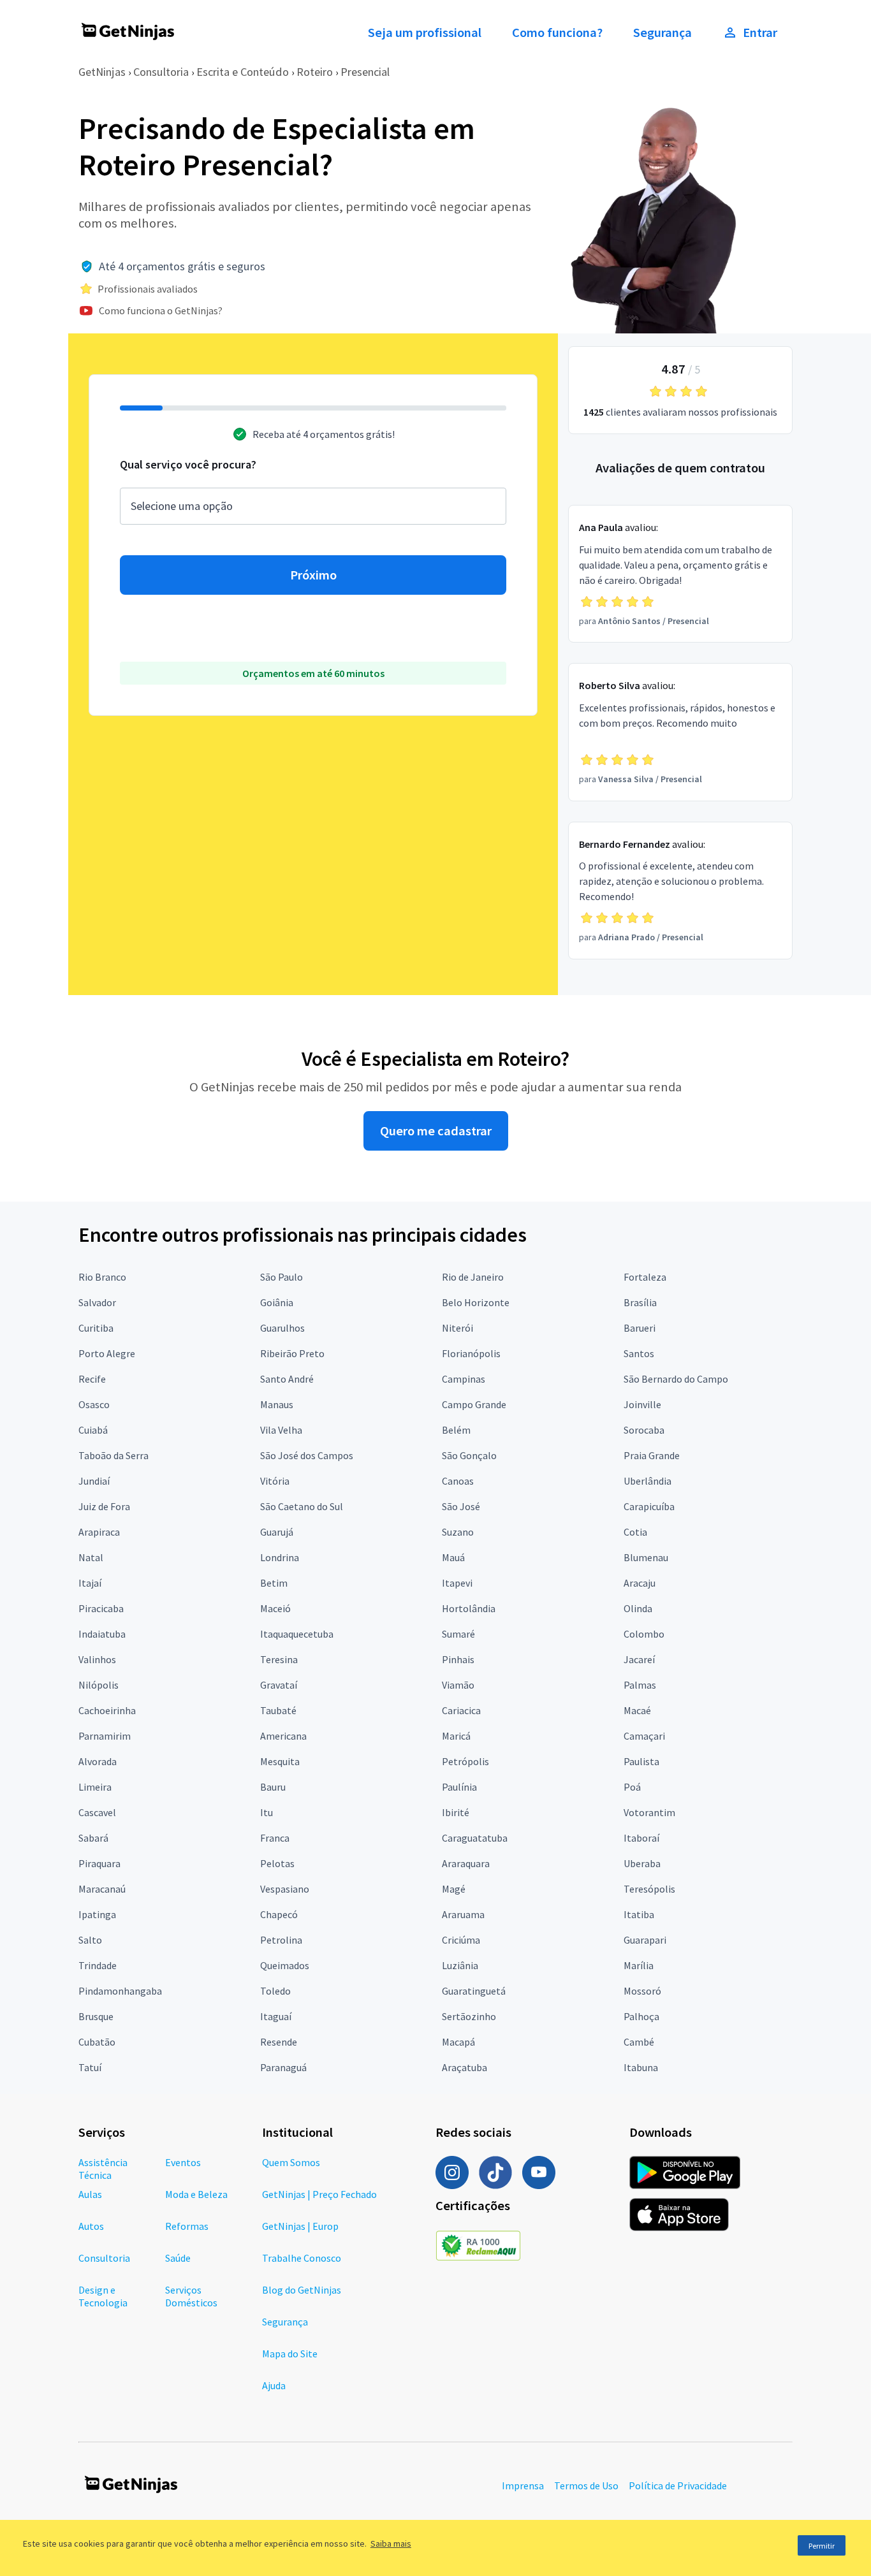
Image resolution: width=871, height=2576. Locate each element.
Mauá (453, 1557)
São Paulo (282, 1277)
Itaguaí (276, 2016)
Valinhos (97, 1659)
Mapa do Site (290, 2354)
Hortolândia (469, 1608)
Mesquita (280, 1761)
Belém (456, 1430)
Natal (91, 1557)
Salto (90, 1940)
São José (461, 1506)
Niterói (457, 1328)
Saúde (178, 2258)
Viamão (458, 1685)
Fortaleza (645, 1277)
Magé (454, 1889)
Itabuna (641, 2067)
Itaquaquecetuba (297, 1634)
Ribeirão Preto (292, 1353)
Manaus (277, 1404)
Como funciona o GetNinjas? (161, 310)
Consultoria (161, 72)
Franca (275, 1838)
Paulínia (459, 1787)
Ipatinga (97, 1914)
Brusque (96, 2016)
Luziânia (460, 1965)
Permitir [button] (822, 2546)
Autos (91, 2226)
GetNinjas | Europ (300, 2226)
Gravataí (279, 1685)
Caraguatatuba (475, 1838)
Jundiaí (94, 1481)
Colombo (644, 1634)
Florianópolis (471, 1353)
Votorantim (649, 1812)
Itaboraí (641, 1838)
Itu (267, 1812)
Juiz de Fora (104, 1506)
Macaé (637, 1710)
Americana (283, 1736)
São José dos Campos (307, 1455)
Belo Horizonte (476, 1302)
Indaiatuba (102, 1634)
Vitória (275, 1481)
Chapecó (279, 1914)
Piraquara (99, 1863)
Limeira (95, 1787)
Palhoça (641, 2016)
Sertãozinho (469, 2016)
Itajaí (90, 1583)
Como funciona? (557, 33)
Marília (639, 1965)
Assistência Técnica (103, 2169)
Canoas (458, 1481)
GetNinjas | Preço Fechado (319, 2194)
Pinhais (458, 1659)
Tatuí (90, 2067)
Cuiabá (93, 1430)
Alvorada (98, 1761)
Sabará (93, 1838)
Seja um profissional (425, 33)
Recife (92, 1379)
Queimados (285, 1965)
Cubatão (97, 2042)
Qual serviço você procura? (188, 464)
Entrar (760, 33)
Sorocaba (644, 1430)
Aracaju (640, 1583)
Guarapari (645, 1940)
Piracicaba (101, 1608)
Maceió (275, 1608)
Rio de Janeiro (473, 1277)
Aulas (90, 2194)
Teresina (279, 1659)
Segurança (662, 33)
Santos (639, 1353)
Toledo (275, 1991)
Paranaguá (283, 2067)
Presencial (365, 72)
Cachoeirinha (107, 1710)
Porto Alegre (107, 1353)
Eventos (183, 2162)
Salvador (97, 1302)
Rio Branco (102, 1277)
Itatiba (639, 1914)
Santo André (287, 1379)
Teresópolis (649, 1889)
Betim (274, 1583)
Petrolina (281, 1940)
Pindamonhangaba (120, 1991)
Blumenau (646, 1557)
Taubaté (278, 1710)
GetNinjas (102, 72)
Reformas (187, 2226)
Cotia (635, 1532)
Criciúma (461, 1940)
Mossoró (642, 1991)
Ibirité (456, 1812)
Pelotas (277, 1863)
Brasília (640, 1302)
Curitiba (96, 1328)
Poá (632, 1787)
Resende (279, 2042)
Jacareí (639, 1659)
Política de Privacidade (678, 2485)
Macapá (458, 2042)
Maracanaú (102, 1889)
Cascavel (97, 1812)
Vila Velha (281, 1430)
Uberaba (642, 1863)
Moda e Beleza (196, 2194)
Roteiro (315, 72)
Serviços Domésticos (191, 2296)
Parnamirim (105, 1736)
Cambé (639, 2042)
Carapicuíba (649, 1506)
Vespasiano (285, 1889)
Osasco (94, 1404)
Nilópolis (99, 1685)
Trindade (98, 1965)
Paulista (641, 1761)
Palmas (640, 1685)
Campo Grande (474, 1404)
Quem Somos (291, 2162)
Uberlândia (648, 1481)
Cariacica (461, 1710)
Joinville (642, 1404)
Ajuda (274, 2385)
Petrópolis (465, 1761)
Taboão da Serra (113, 1455)
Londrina (280, 1557)
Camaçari (644, 1736)
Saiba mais (391, 2543)
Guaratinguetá (474, 1991)
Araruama (463, 1914)
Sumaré (458, 1634)
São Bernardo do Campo (676, 1379)
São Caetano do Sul (302, 1506)
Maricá (456, 1736)
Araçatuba (465, 2067)
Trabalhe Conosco (302, 2258)
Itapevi (457, 1583)
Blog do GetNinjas (302, 2290)
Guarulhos (282, 1328)
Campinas (464, 1379)
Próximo (313, 575)
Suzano (458, 1532)
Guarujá (277, 1532)
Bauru (273, 1787)
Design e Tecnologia (103, 2296)
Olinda (638, 1608)
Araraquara (466, 1863)
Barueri (640, 1328)
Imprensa (523, 2485)
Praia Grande (652, 1455)
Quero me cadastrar (436, 1131)
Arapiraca (99, 1532)
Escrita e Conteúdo (243, 72)
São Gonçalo (469, 1455)
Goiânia (277, 1302)
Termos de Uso (586, 2485)
